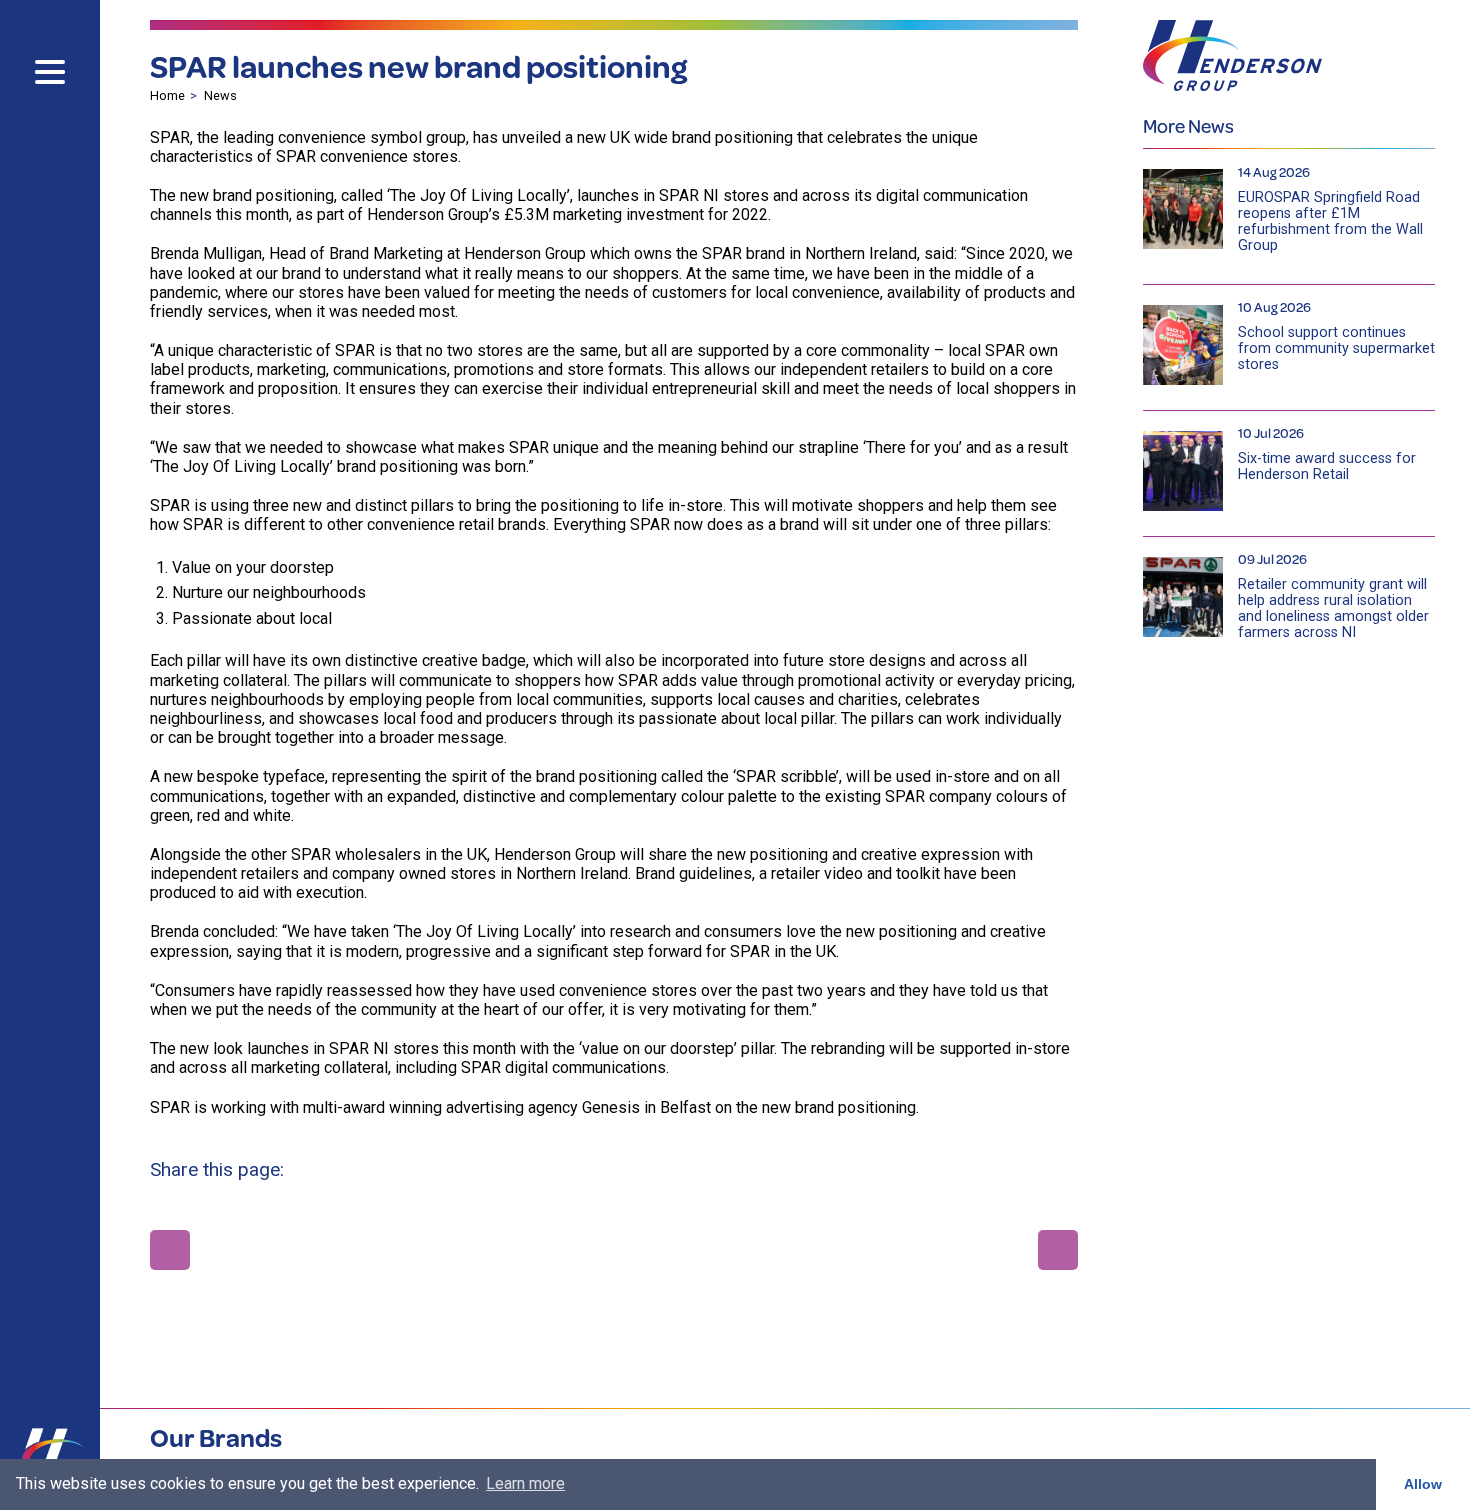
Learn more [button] (525, 1483)
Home (167, 95)
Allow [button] (1423, 1484)
